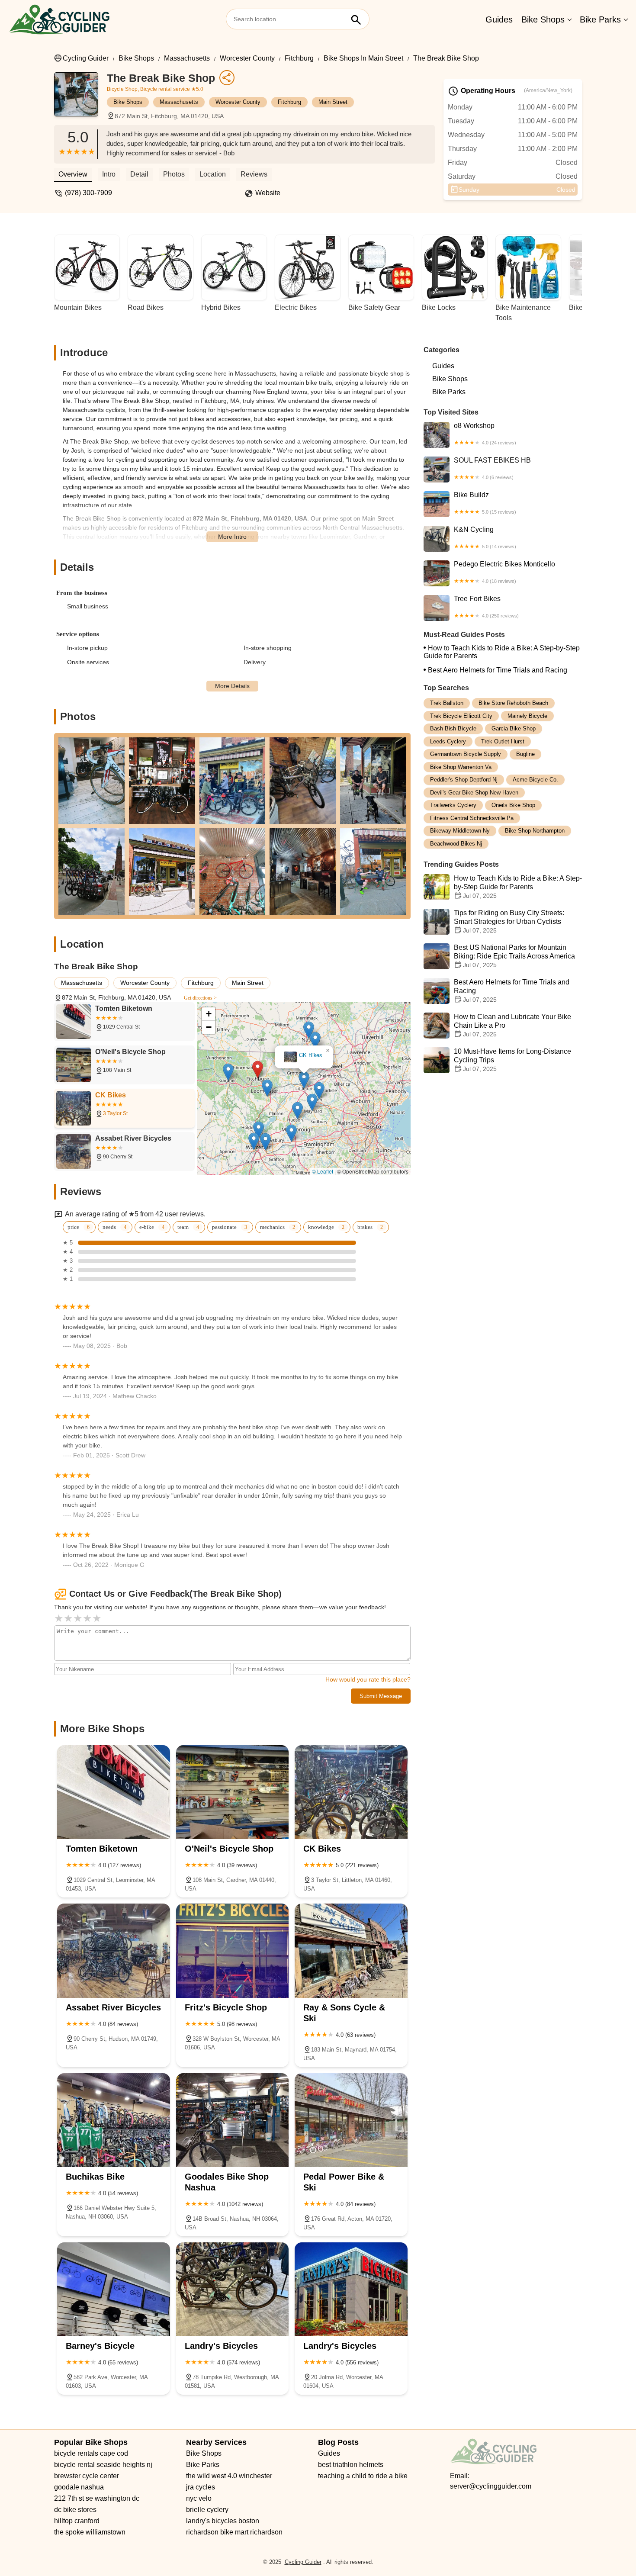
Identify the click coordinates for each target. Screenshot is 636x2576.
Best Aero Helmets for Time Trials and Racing (498, 670)
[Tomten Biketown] (114, 1792)
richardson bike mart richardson (234, 2532)
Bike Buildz (485, 503)
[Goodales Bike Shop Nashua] (233, 2120)
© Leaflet (323, 1171)
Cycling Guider (86, 58)
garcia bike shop (514, 728)
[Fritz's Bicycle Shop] (233, 1950)
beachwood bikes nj (456, 844)
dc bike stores (75, 2510)
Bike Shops (543, 19)
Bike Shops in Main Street (363, 58)
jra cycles (201, 2487)
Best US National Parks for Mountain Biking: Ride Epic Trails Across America (514, 956)
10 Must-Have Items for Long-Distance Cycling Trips (512, 1060)
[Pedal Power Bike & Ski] (351, 2120)
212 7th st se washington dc (97, 2498)
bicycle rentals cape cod (91, 2453)
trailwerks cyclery (453, 805)
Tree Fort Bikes (486, 607)
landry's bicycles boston (223, 2521)
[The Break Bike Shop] (80, 99)
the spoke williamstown (90, 2532)
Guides (499, 19)
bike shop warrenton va (461, 767)
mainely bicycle (527, 716)
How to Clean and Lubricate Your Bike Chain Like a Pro (512, 1025)
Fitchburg (299, 58)
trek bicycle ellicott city (461, 716)
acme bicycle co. (535, 780)
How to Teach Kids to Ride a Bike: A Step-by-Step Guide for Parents (502, 652)
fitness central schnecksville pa (472, 818)
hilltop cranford (77, 2521)
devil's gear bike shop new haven (474, 793)
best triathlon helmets (351, 2465)
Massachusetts (187, 58)
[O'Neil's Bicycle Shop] (233, 1792)
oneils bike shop (513, 805)
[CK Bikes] (351, 1792)
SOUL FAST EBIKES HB (492, 468)
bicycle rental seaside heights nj (103, 2465)
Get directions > (200, 998)
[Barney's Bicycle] (114, 2289)
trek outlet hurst (503, 741)
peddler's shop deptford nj (464, 780)
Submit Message (381, 1696)
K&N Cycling (485, 537)
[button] (264, 1039)
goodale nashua (79, 2487)
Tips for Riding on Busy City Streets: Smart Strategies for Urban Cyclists (509, 921)
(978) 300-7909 (88, 193)
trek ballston (447, 703)
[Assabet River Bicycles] (114, 1950)
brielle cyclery (207, 2510)
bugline (525, 754)
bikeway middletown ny (460, 831)
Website (268, 193)
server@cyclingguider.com (491, 2486)
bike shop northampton (535, 831)
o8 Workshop (485, 434)
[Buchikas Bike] (114, 2120)
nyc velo (199, 2498)
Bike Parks (600, 19)
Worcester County (247, 58)
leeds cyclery (448, 741)
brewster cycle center (87, 2476)
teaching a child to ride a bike (363, 2476)
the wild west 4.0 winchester (229, 2476)
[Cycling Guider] (59, 20)
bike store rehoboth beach (513, 703)
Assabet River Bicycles (304, 1055)
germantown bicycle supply (466, 754)
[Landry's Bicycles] (233, 2289)
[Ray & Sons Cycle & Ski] (351, 1950)
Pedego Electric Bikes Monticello (504, 572)
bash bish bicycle (453, 728)
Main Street (333, 102)
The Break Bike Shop (446, 58)
